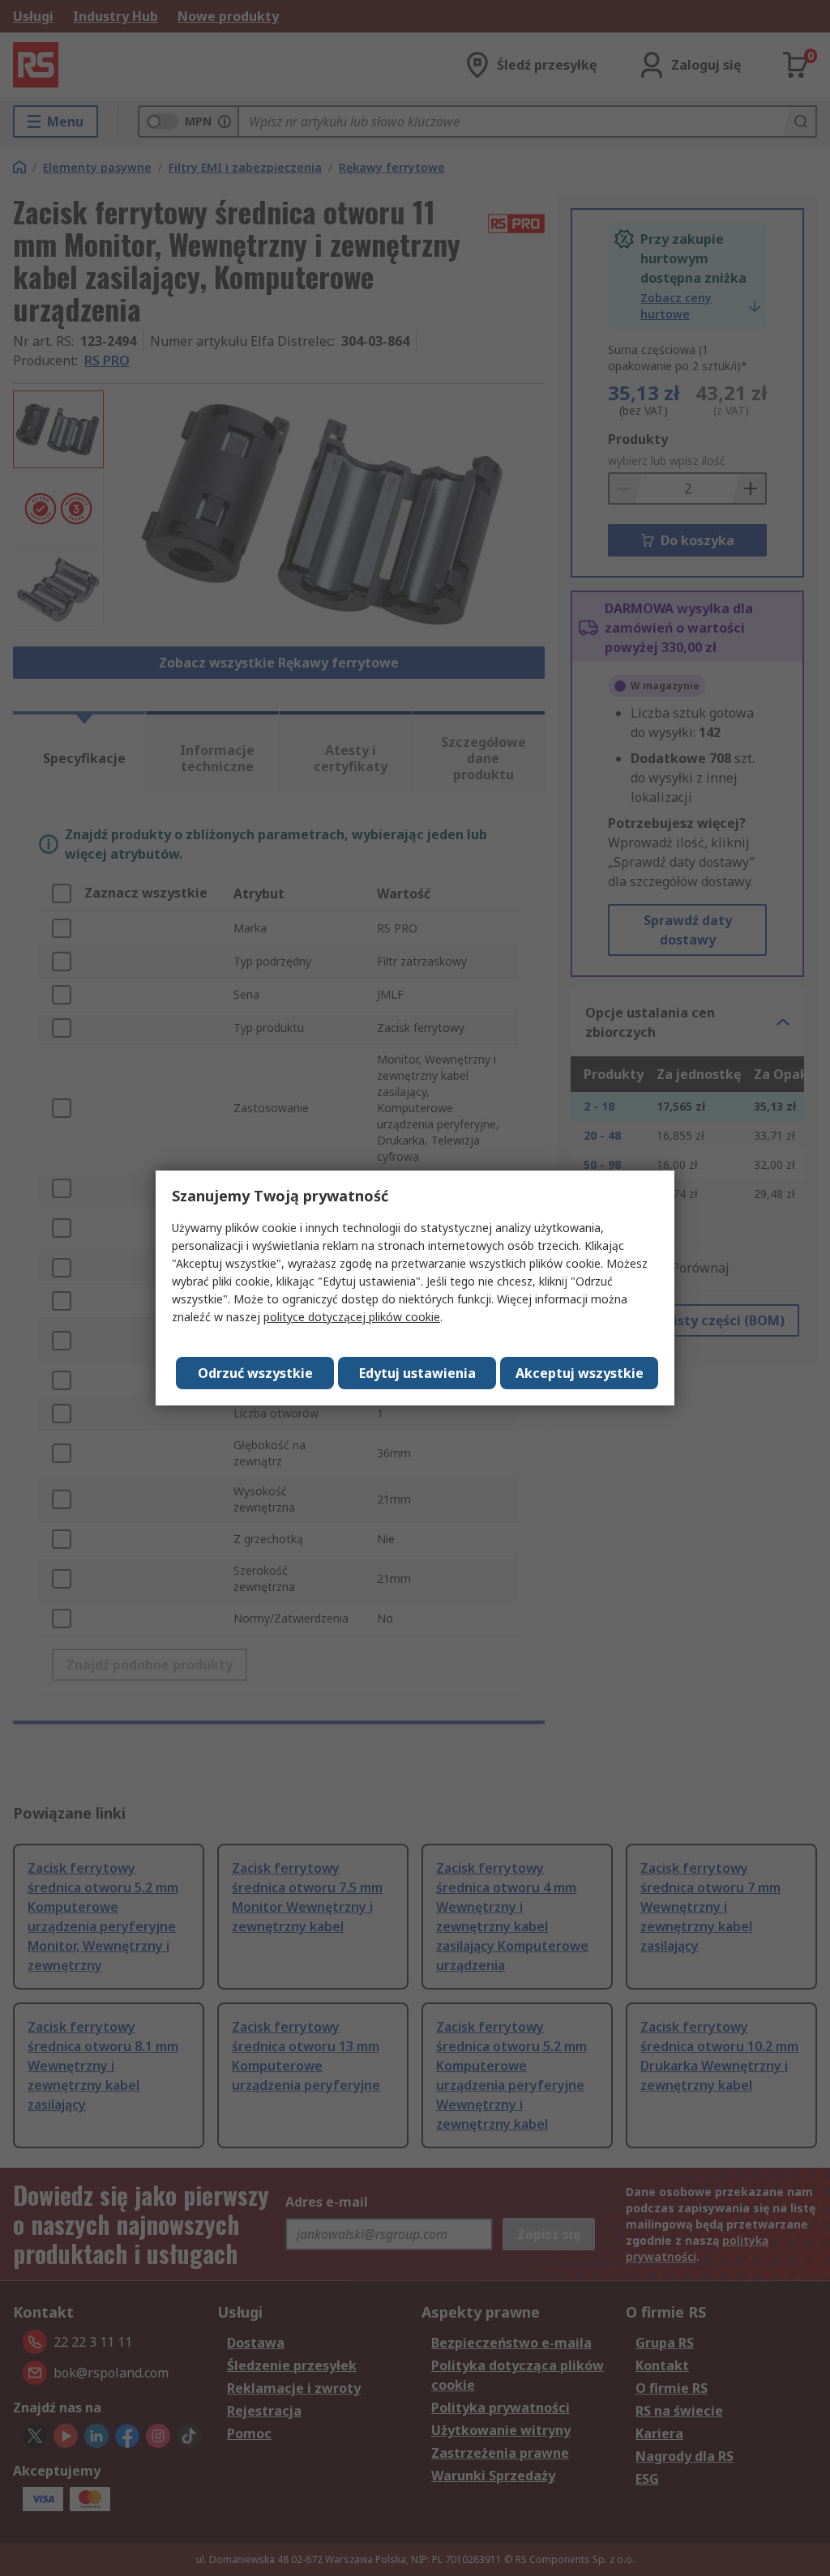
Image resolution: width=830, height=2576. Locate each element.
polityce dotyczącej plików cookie (352, 1317)
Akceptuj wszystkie (580, 1373)
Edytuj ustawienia (417, 1373)
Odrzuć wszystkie (255, 1373)
